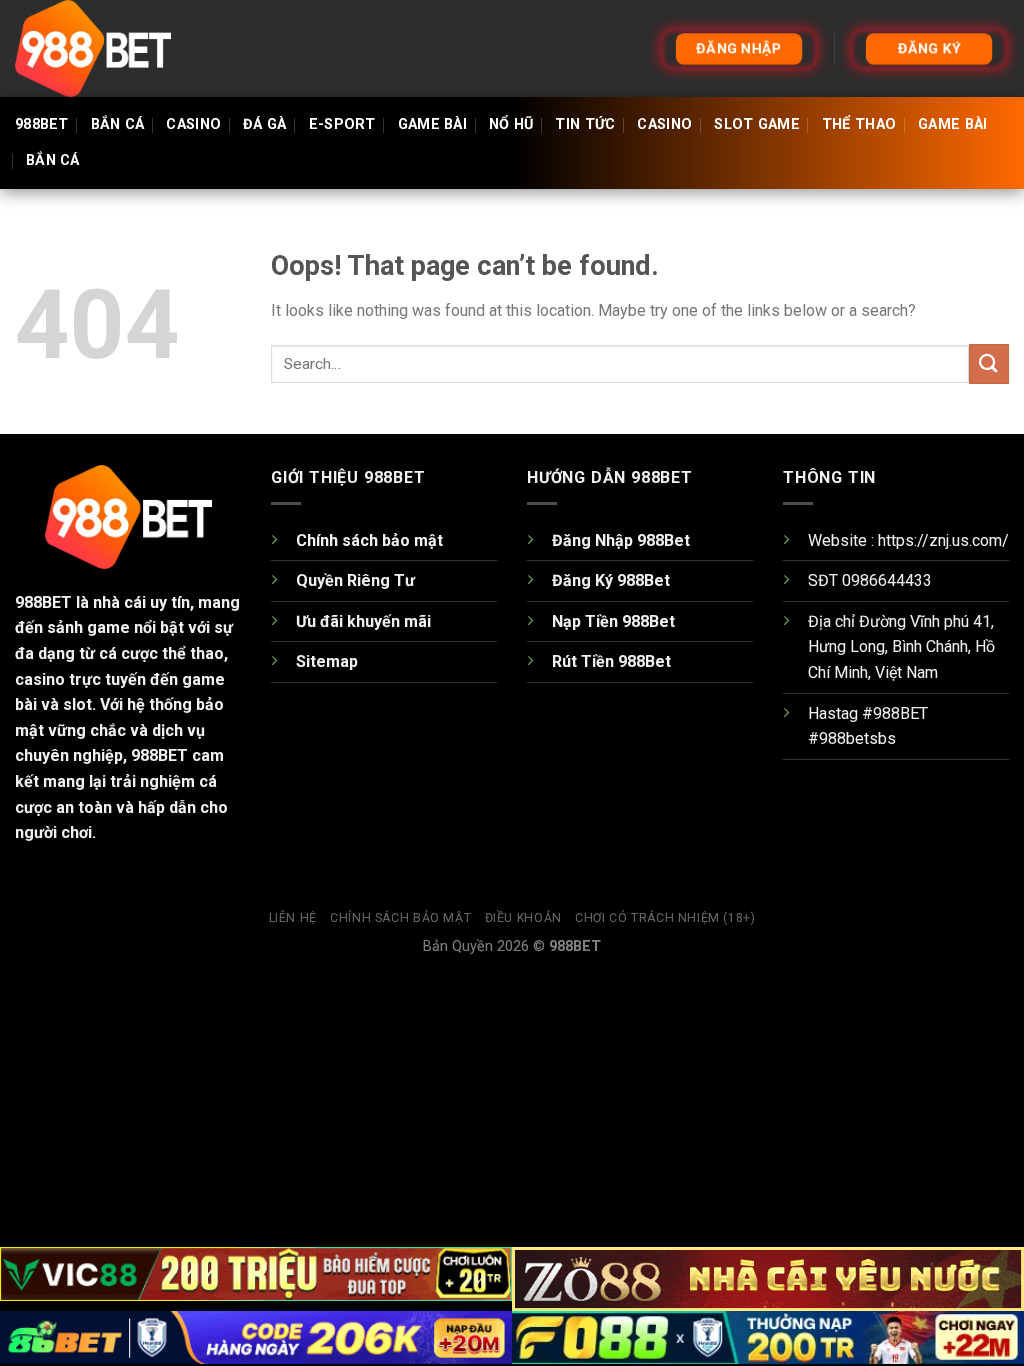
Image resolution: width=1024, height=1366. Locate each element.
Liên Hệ (293, 918)
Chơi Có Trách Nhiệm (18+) (665, 918)
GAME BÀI (432, 124)
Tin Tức (585, 124)
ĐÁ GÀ (264, 124)
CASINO (193, 124)
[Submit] (989, 363)
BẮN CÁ (118, 124)
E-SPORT (342, 124)
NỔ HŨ (511, 124)
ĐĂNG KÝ (928, 48)
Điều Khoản (523, 918)
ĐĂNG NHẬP (739, 48)
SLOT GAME (757, 124)
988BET (42, 124)
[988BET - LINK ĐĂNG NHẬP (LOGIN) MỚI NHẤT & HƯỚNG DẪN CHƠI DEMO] (115, 48)
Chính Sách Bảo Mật (400, 918)
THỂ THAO (859, 124)
